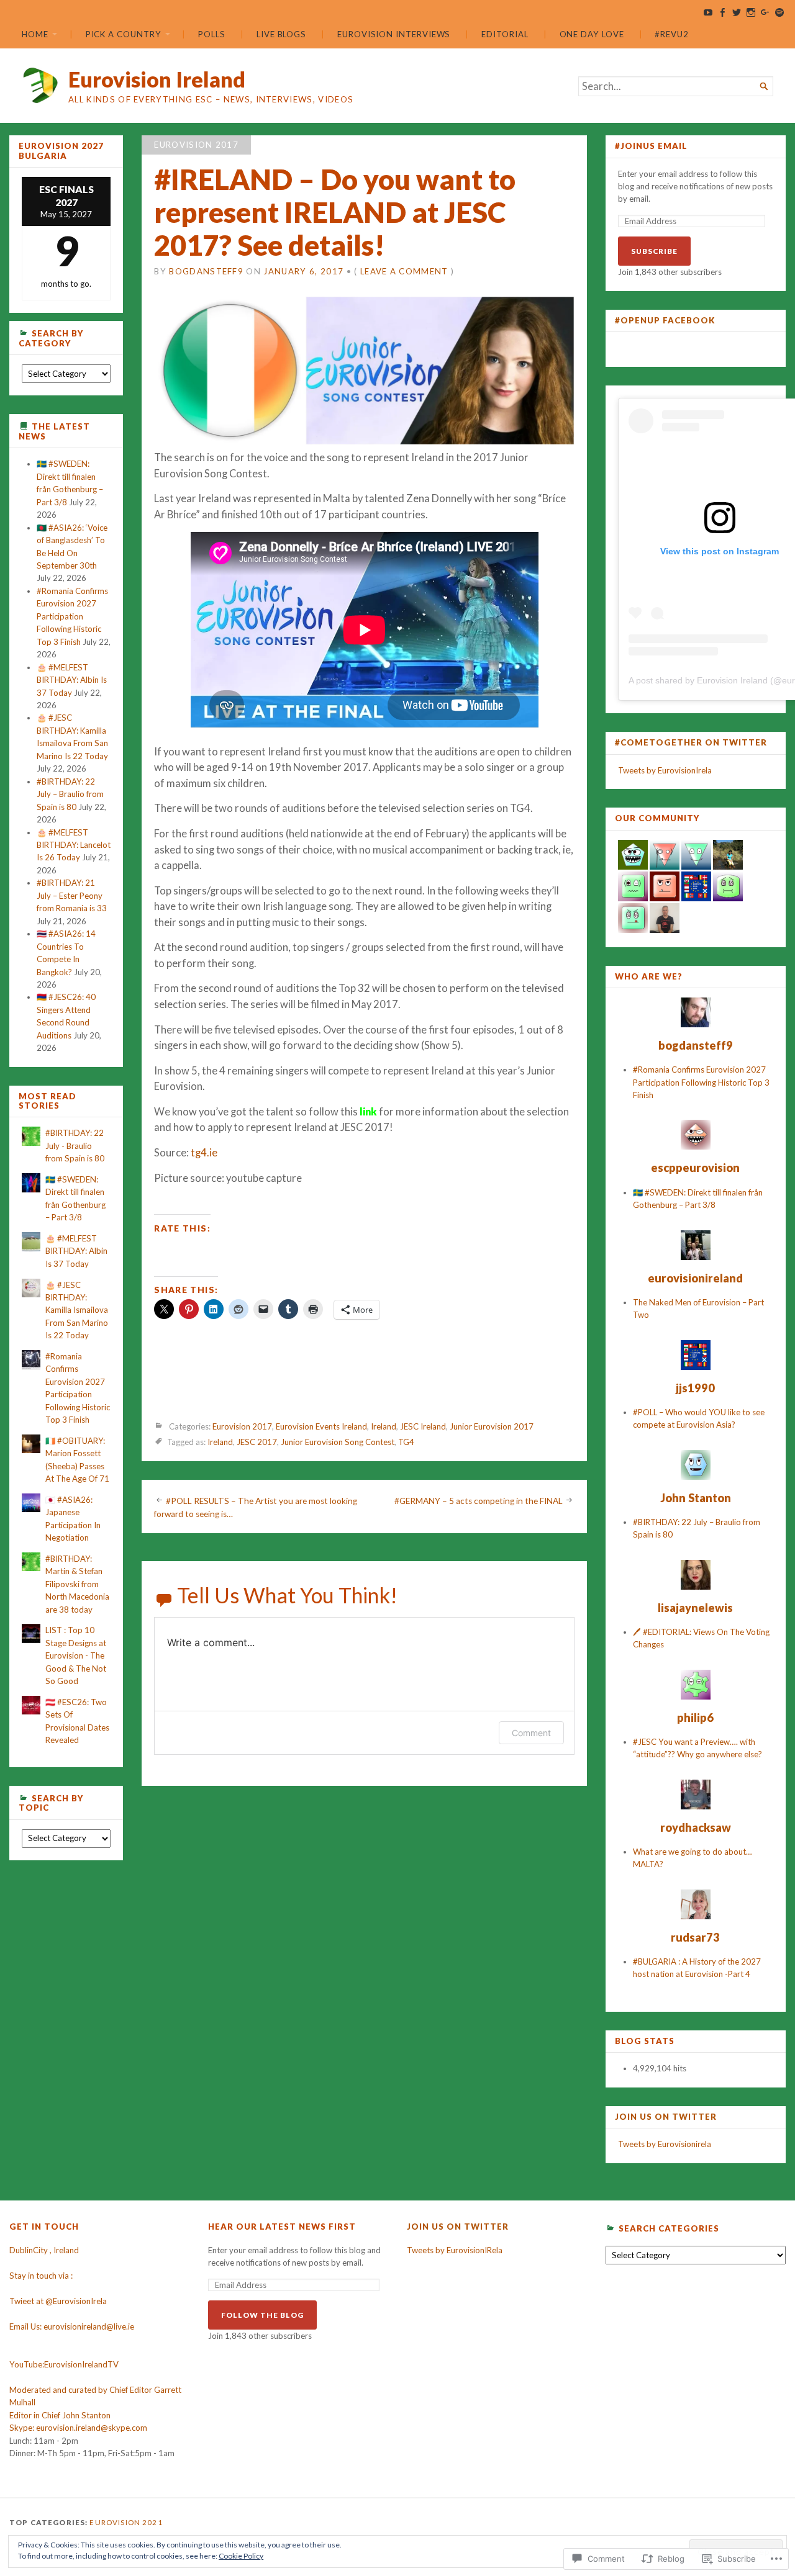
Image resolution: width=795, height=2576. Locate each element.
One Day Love (592, 34)
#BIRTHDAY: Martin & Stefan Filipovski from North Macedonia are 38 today (77, 1584)
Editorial (505, 34)
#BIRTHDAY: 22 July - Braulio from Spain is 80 (75, 1146)
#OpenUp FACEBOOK (665, 320)
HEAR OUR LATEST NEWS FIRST (282, 2227)
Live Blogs (281, 34)
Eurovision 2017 (196, 145)
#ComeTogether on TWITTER (691, 742)
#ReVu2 (672, 34)
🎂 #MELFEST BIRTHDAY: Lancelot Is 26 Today (74, 845)
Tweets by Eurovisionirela (665, 2144)
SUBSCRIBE (654, 251)
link (368, 1112)
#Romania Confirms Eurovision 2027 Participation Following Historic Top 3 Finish (72, 616)
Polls (212, 34)
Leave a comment (404, 271)
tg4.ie (204, 1153)
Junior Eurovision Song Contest (338, 1443)
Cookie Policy (241, 2556)
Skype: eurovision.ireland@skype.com (78, 2428)
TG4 (406, 1443)
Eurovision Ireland (157, 79)
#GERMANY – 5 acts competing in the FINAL (479, 1501)
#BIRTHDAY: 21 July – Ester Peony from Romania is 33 (72, 895)
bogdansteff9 (206, 271)
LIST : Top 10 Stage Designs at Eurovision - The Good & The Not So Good (76, 1655)
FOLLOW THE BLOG (262, 2315)
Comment (531, 1733)
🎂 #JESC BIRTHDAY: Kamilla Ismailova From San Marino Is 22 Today (77, 1310)
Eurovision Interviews (394, 34)
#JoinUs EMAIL (651, 146)
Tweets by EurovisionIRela (455, 2250)
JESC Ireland (423, 1427)
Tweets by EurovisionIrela (665, 770)
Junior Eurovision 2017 (492, 1427)
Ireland (384, 1427)
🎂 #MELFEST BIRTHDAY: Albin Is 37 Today (72, 680)
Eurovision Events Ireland (321, 1427)
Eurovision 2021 (126, 2522)
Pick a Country (124, 34)
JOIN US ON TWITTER (666, 2117)
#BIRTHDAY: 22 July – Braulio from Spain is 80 (70, 794)
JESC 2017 (257, 1443)
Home (35, 34)
